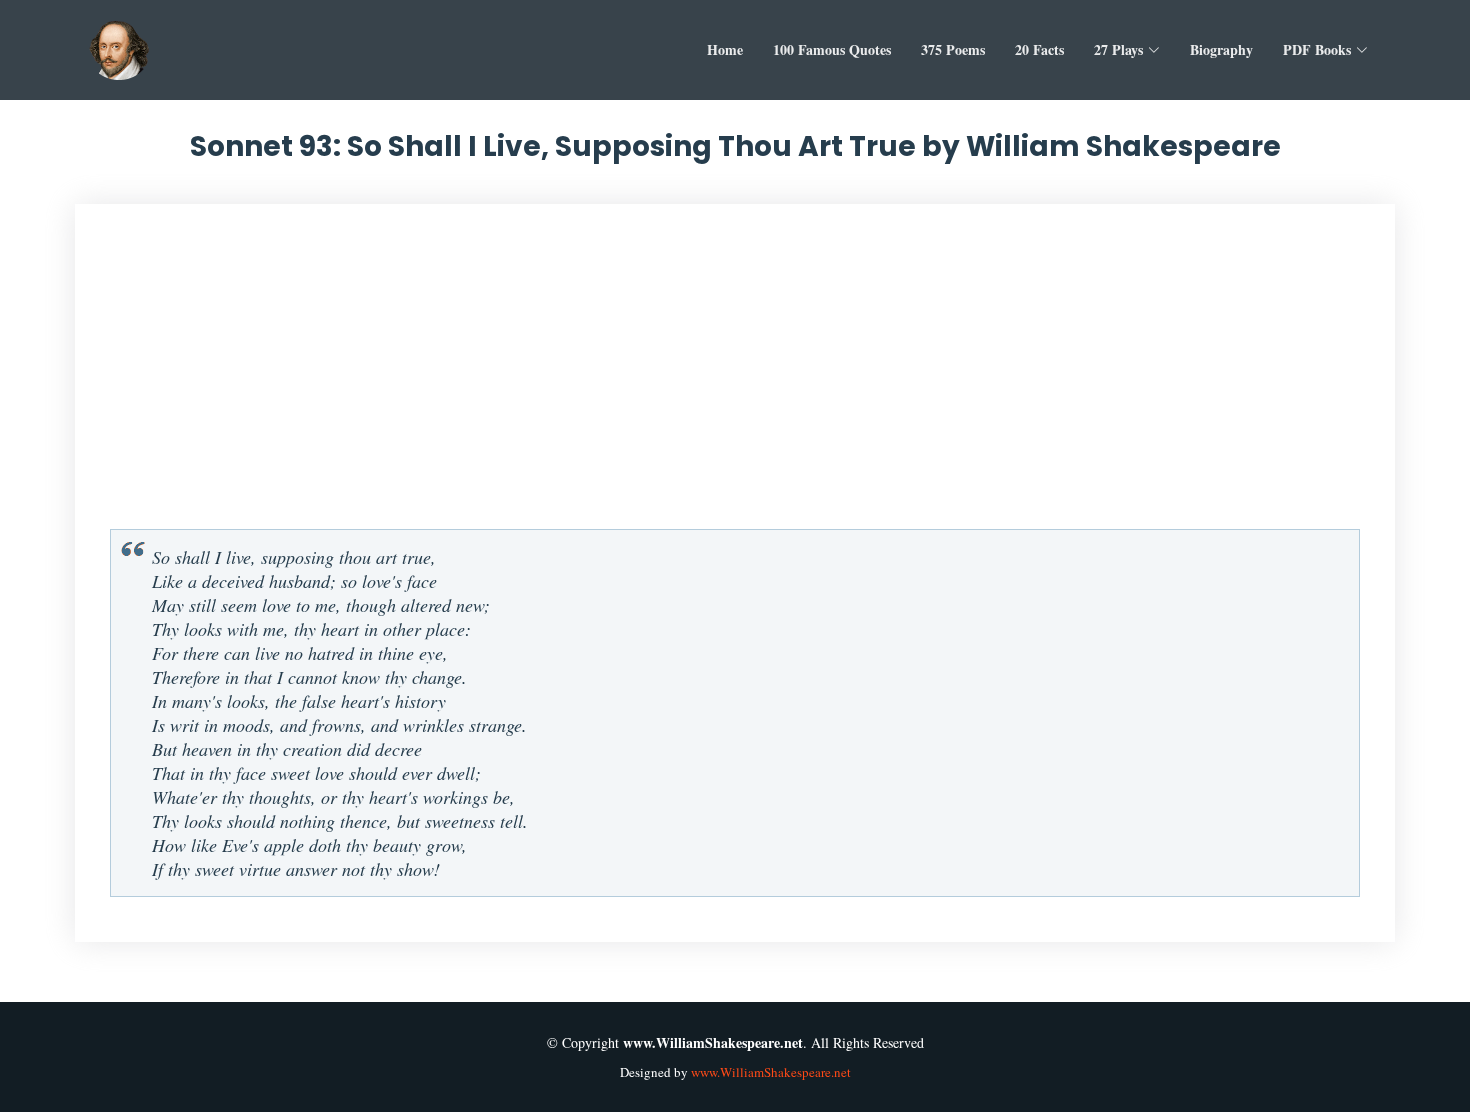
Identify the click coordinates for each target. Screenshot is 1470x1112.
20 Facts (1039, 49)
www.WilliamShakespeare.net (771, 1072)
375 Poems (953, 49)
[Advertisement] (735, 374)
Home (725, 49)
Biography (1221, 49)
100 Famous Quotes (832, 49)
